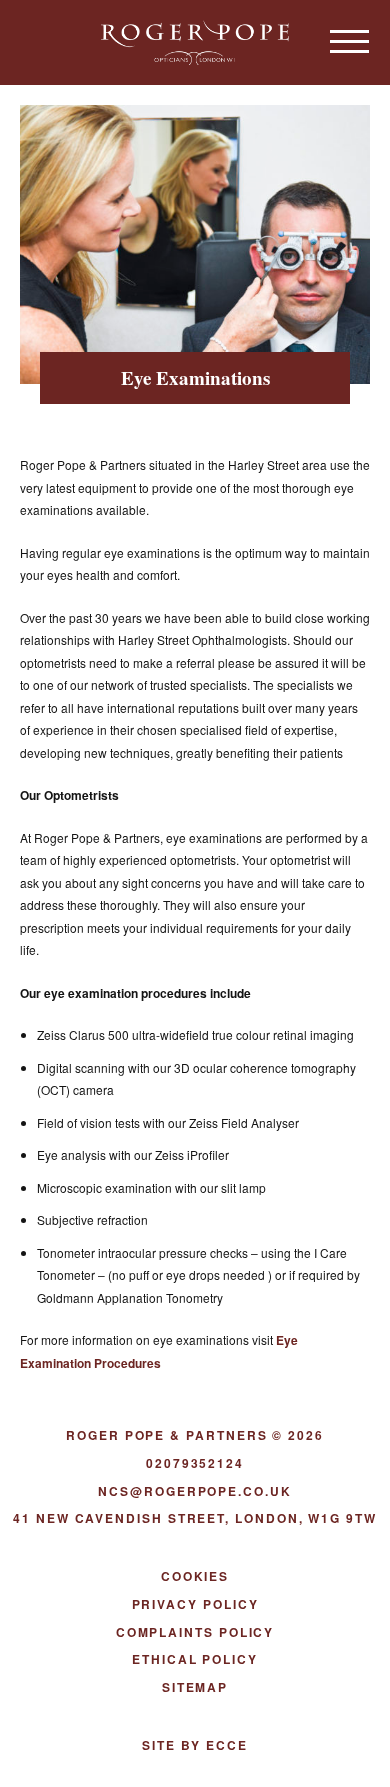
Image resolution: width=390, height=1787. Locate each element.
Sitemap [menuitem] (195, 1687)
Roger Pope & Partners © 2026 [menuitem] (195, 1435)
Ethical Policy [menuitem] (195, 1659)
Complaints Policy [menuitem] (195, 1632)
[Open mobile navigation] (350, 41)
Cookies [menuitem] (195, 1576)
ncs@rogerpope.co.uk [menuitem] (194, 1491)
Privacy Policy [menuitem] (195, 1604)
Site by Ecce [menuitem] (194, 1745)
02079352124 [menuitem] (195, 1463)
